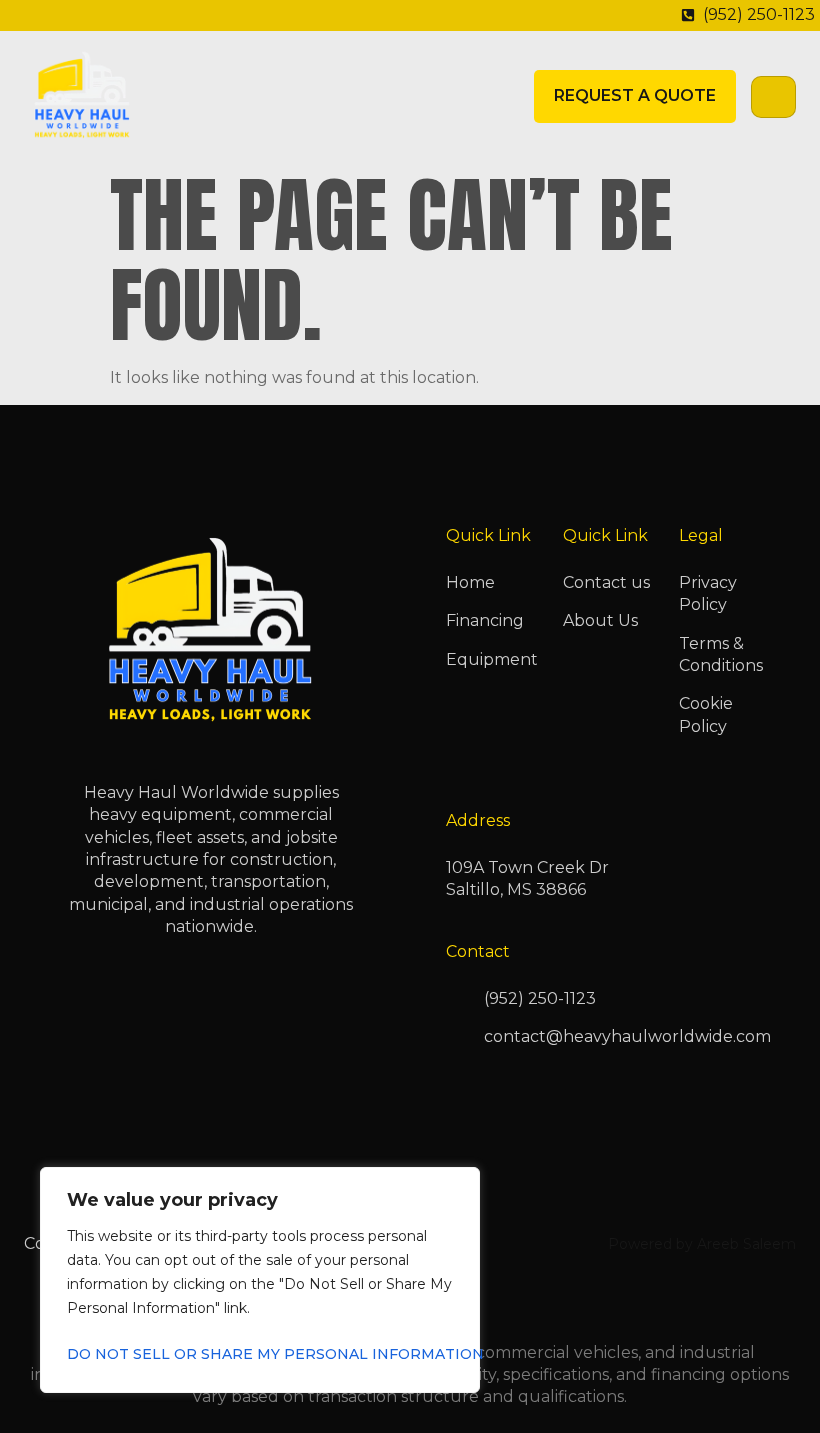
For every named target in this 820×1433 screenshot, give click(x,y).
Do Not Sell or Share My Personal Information (260, 1354)
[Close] (459, 1184)
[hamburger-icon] (773, 97)
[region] (260, 1280)
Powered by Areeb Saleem (702, 1244)
